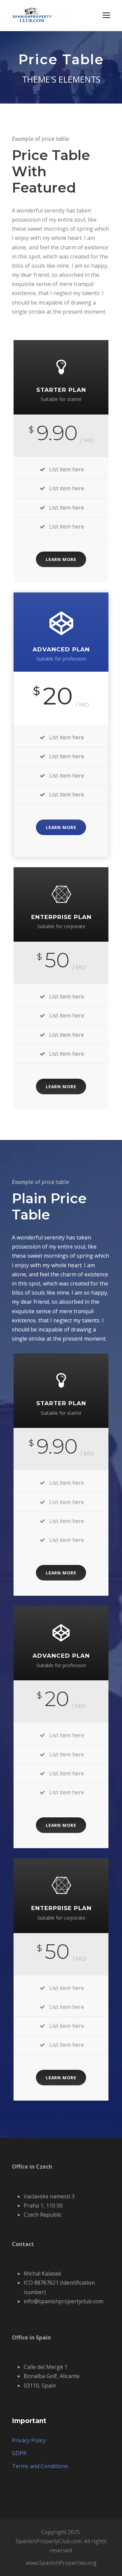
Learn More (61, 559)
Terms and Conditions (40, 2466)
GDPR (19, 2453)
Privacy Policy (29, 2440)
